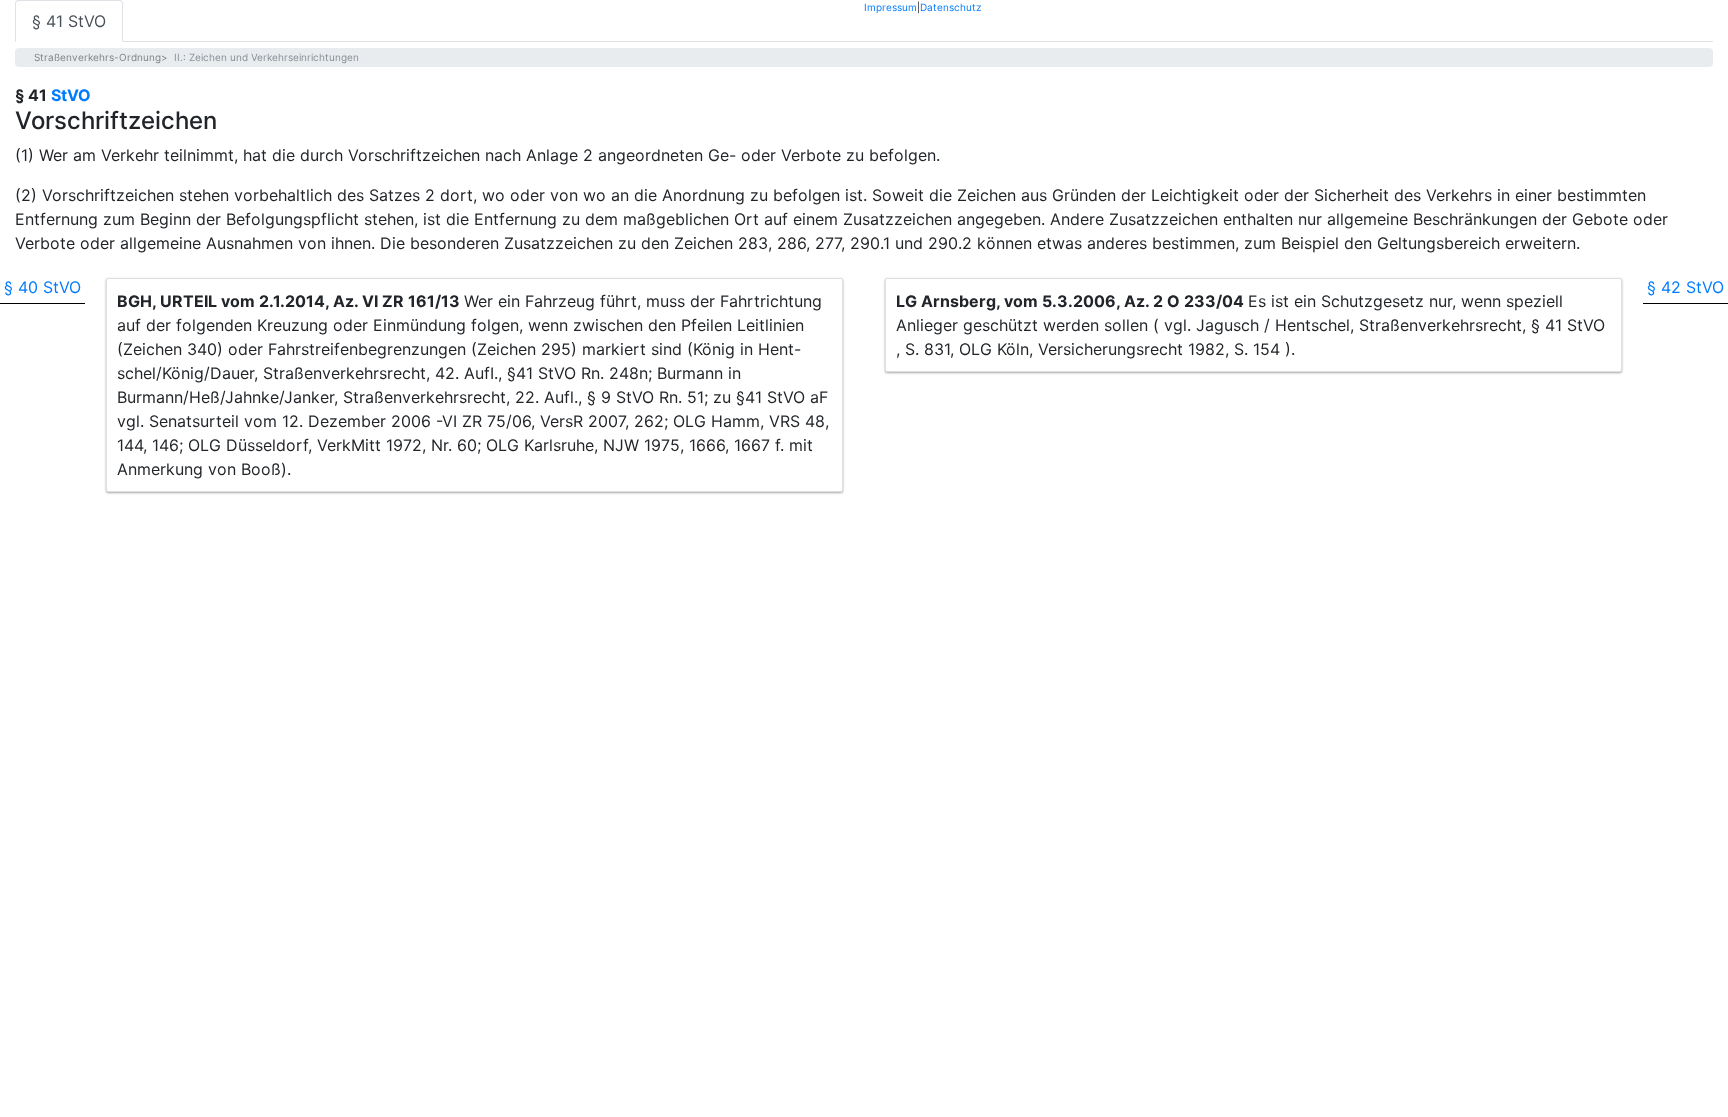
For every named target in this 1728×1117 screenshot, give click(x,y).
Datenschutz (950, 6)
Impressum (890, 6)
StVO (71, 95)
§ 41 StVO (69, 21)
